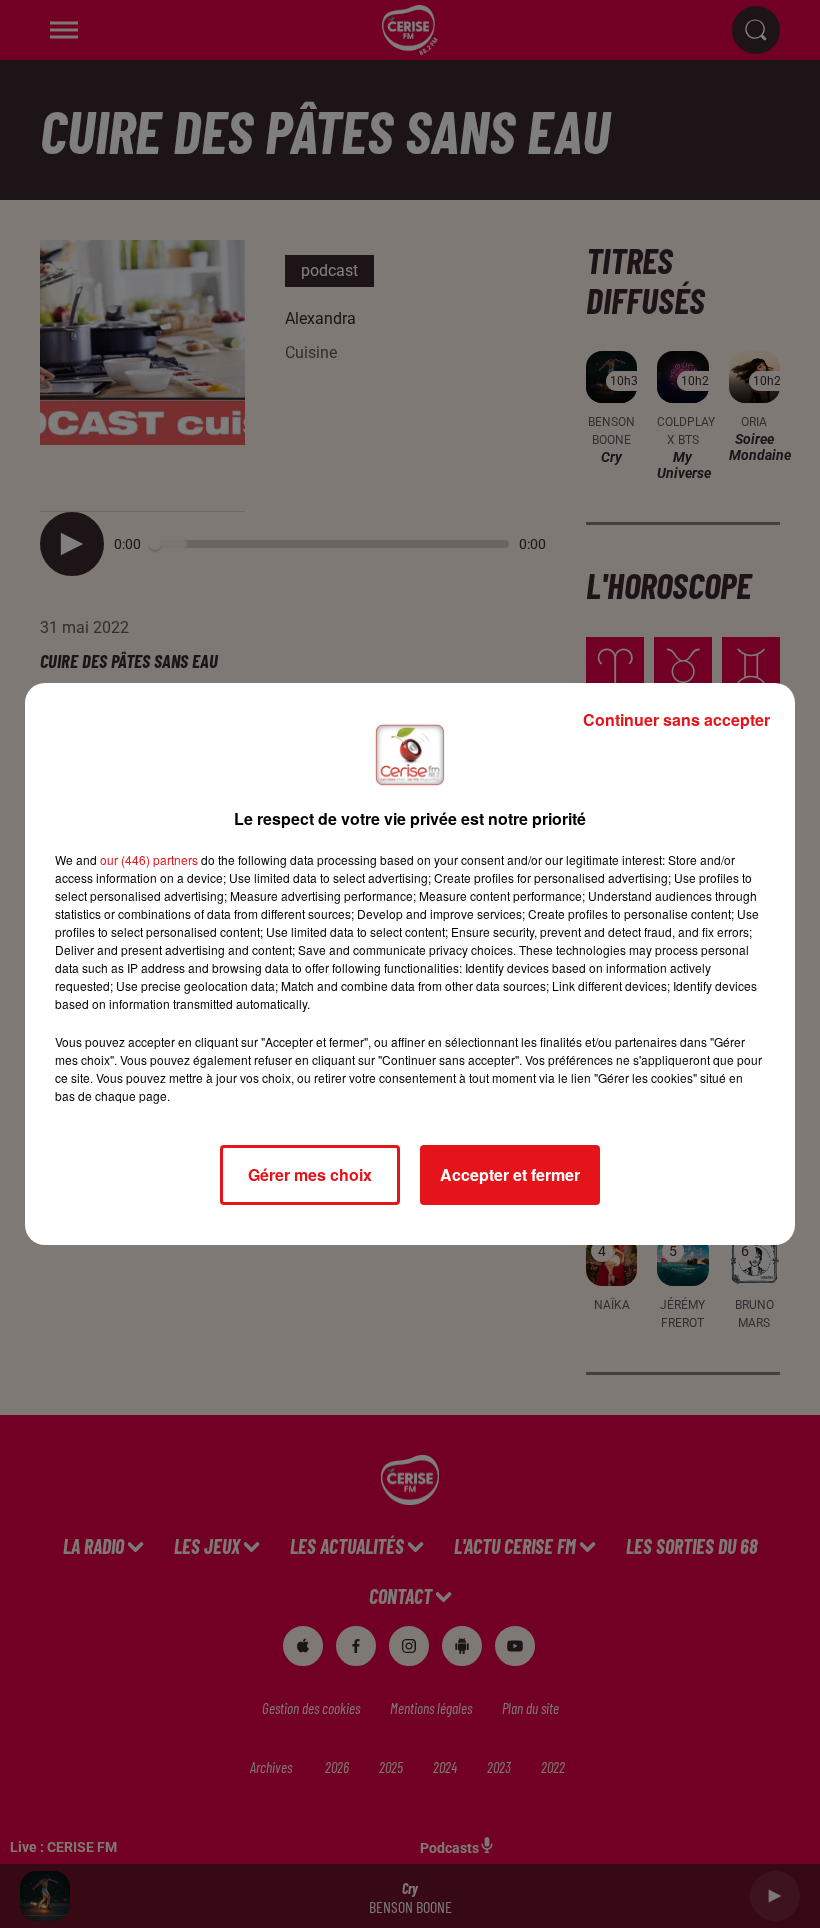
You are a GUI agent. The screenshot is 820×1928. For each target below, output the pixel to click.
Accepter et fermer (510, 1174)
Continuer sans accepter (676, 719)
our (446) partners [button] (149, 859)
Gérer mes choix (310, 1174)
